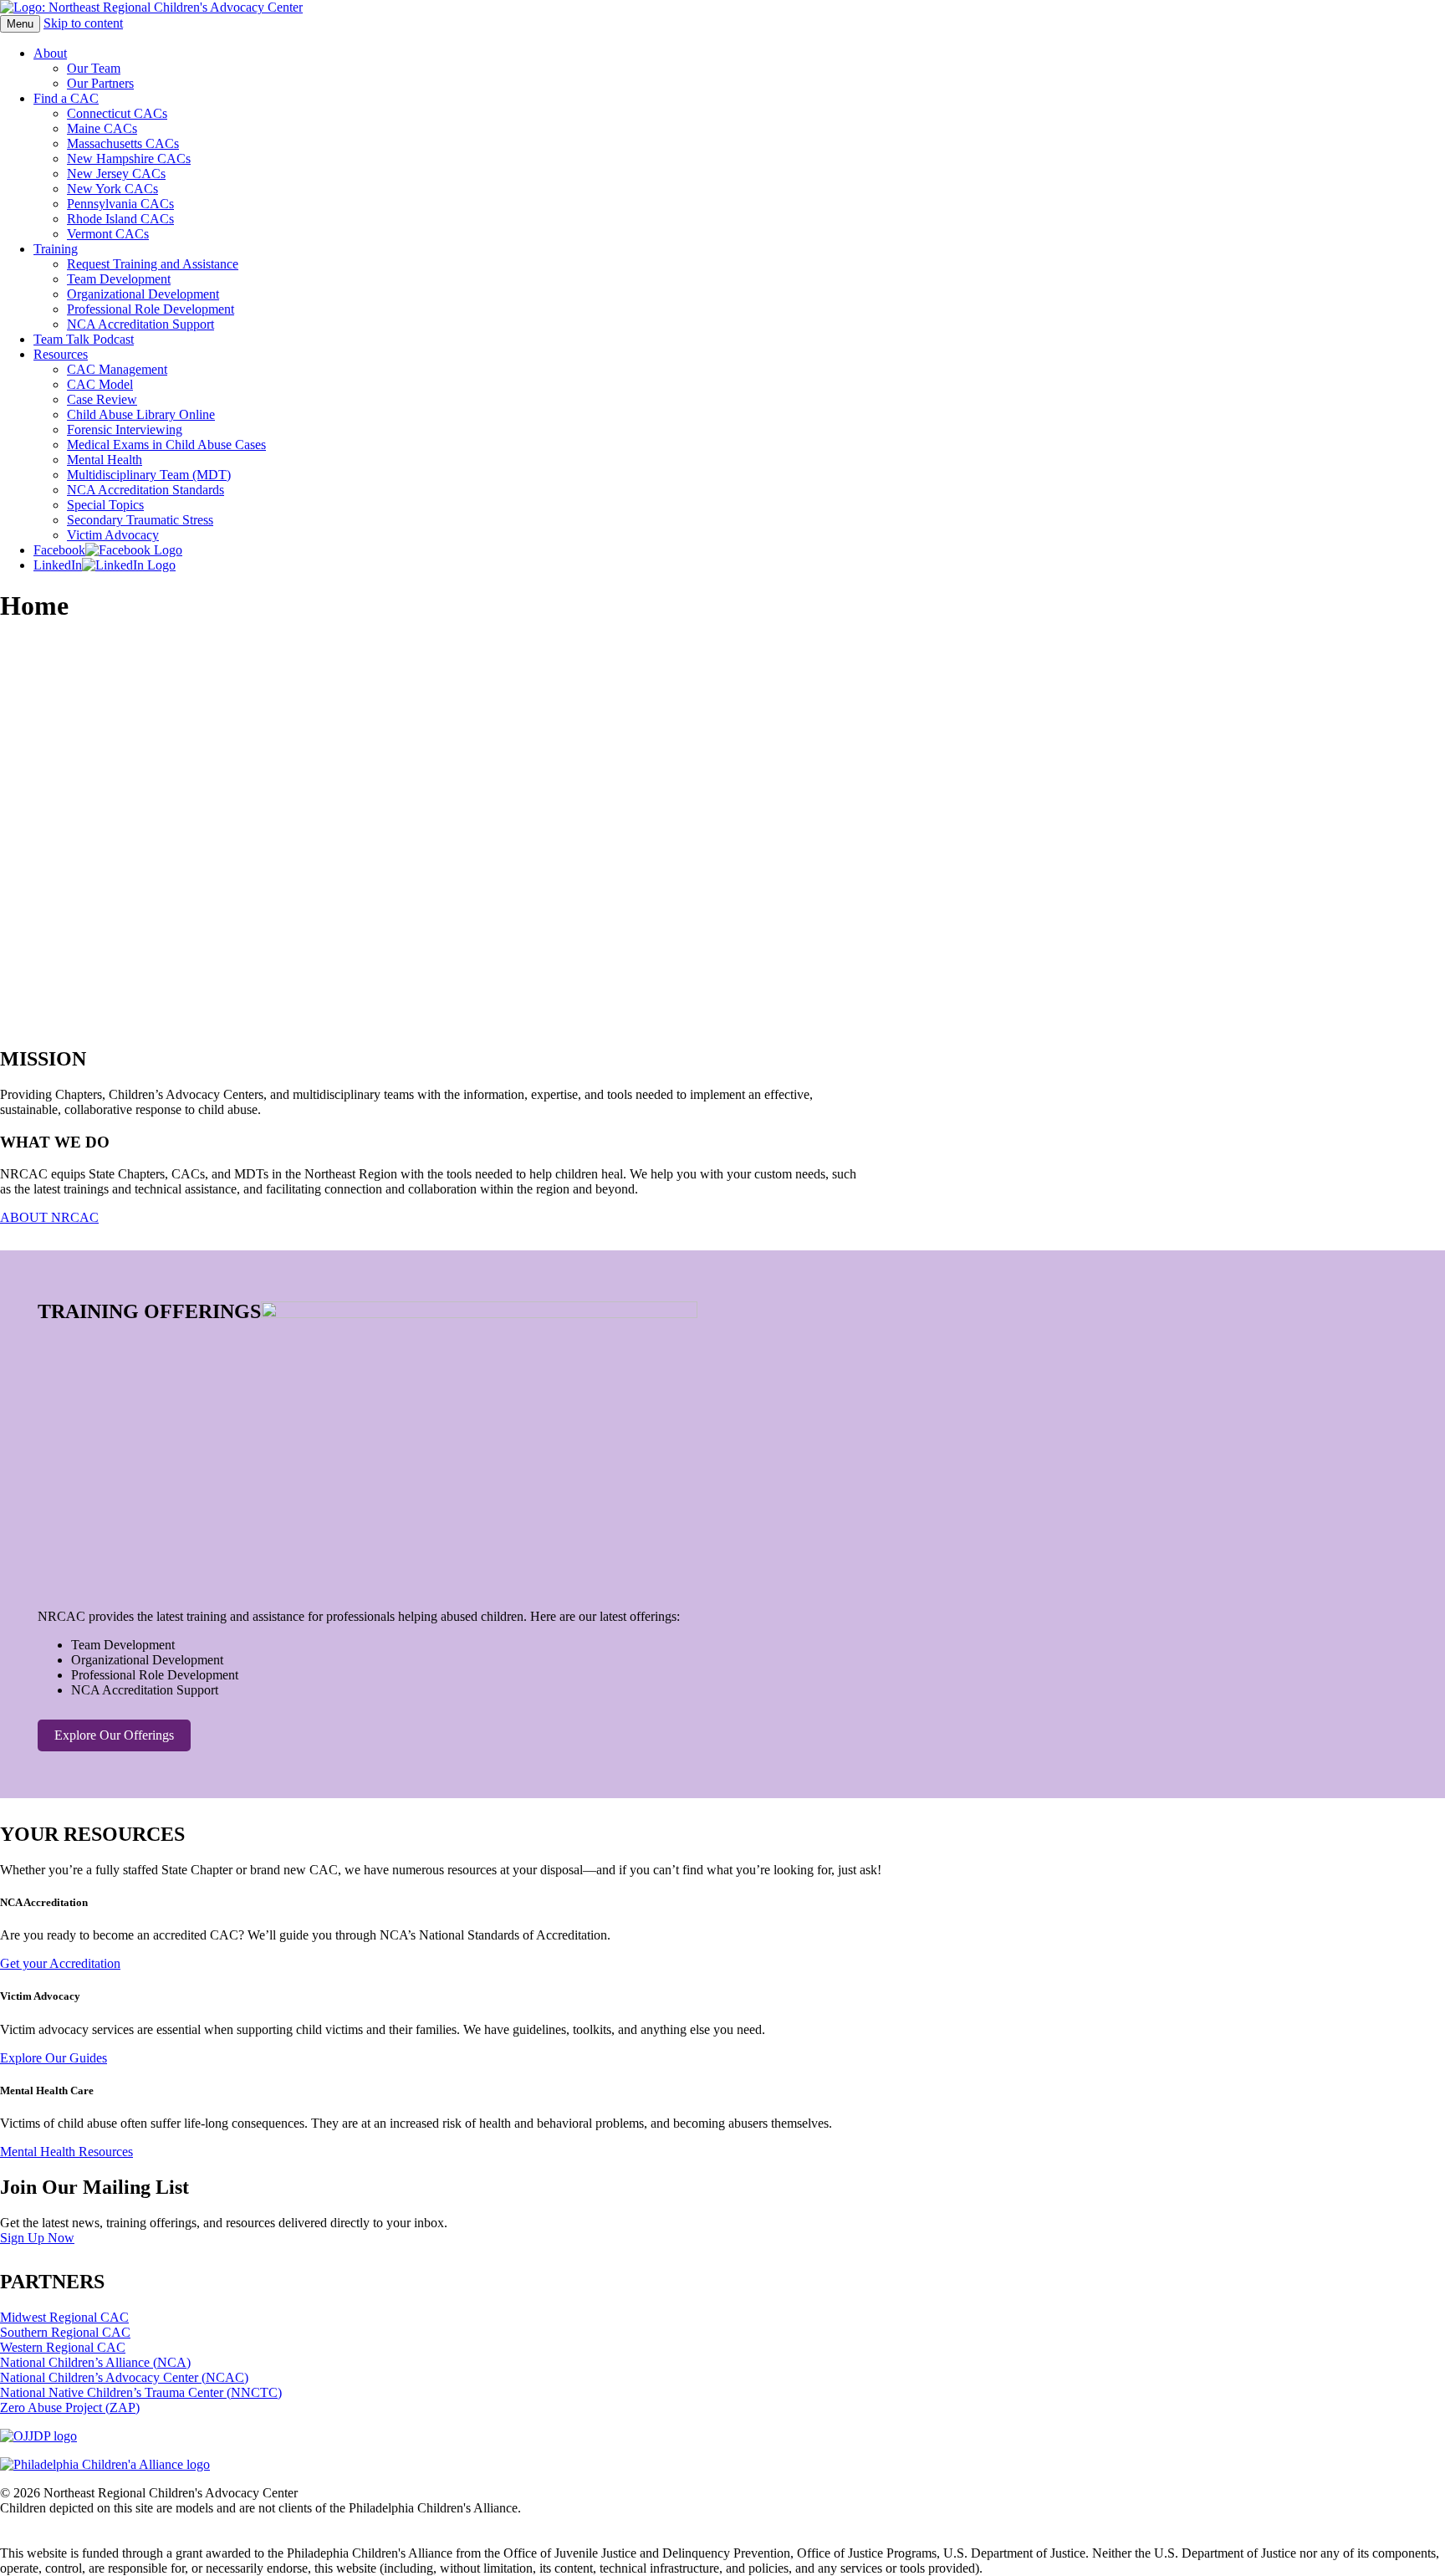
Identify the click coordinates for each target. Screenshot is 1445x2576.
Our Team (94, 68)
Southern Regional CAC (65, 2332)
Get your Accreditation (60, 1963)
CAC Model (100, 384)
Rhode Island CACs (120, 219)
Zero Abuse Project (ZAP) (70, 2407)
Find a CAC (66, 98)
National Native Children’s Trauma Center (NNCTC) (141, 2392)
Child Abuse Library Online (141, 414)
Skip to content (83, 23)
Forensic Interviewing (125, 429)
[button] (722, 983)
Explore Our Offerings (114, 1735)
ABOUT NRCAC (49, 1217)
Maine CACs (102, 128)
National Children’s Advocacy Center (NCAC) (124, 2377)
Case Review (102, 399)
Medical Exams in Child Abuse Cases (166, 445)
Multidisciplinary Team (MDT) (149, 475)
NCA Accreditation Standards (146, 490)
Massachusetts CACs (123, 143)
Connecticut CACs (117, 113)
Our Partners (100, 83)
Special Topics (105, 505)
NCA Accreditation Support (140, 324)
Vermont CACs (108, 234)
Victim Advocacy (113, 535)
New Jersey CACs (116, 174)
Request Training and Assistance (153, 264)
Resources (61, 354)
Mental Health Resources (66, 2152)
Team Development (119, 279)
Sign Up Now (37, 2238)
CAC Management (117, 369)
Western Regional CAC (63, 2347)
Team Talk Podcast (84, 339)
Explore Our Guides (54, 2058)
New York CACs (112, 189)
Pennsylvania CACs (120, 204)
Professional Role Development (151, 309)
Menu (20, 24)
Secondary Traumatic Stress (140, 520)
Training (56, 249)
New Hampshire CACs (129, 158)
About (50, 53)
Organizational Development (143, 294)
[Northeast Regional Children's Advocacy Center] (151, 7)
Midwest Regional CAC (64, 2317)
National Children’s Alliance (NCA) (95, 2362)
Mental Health (105, 460)
